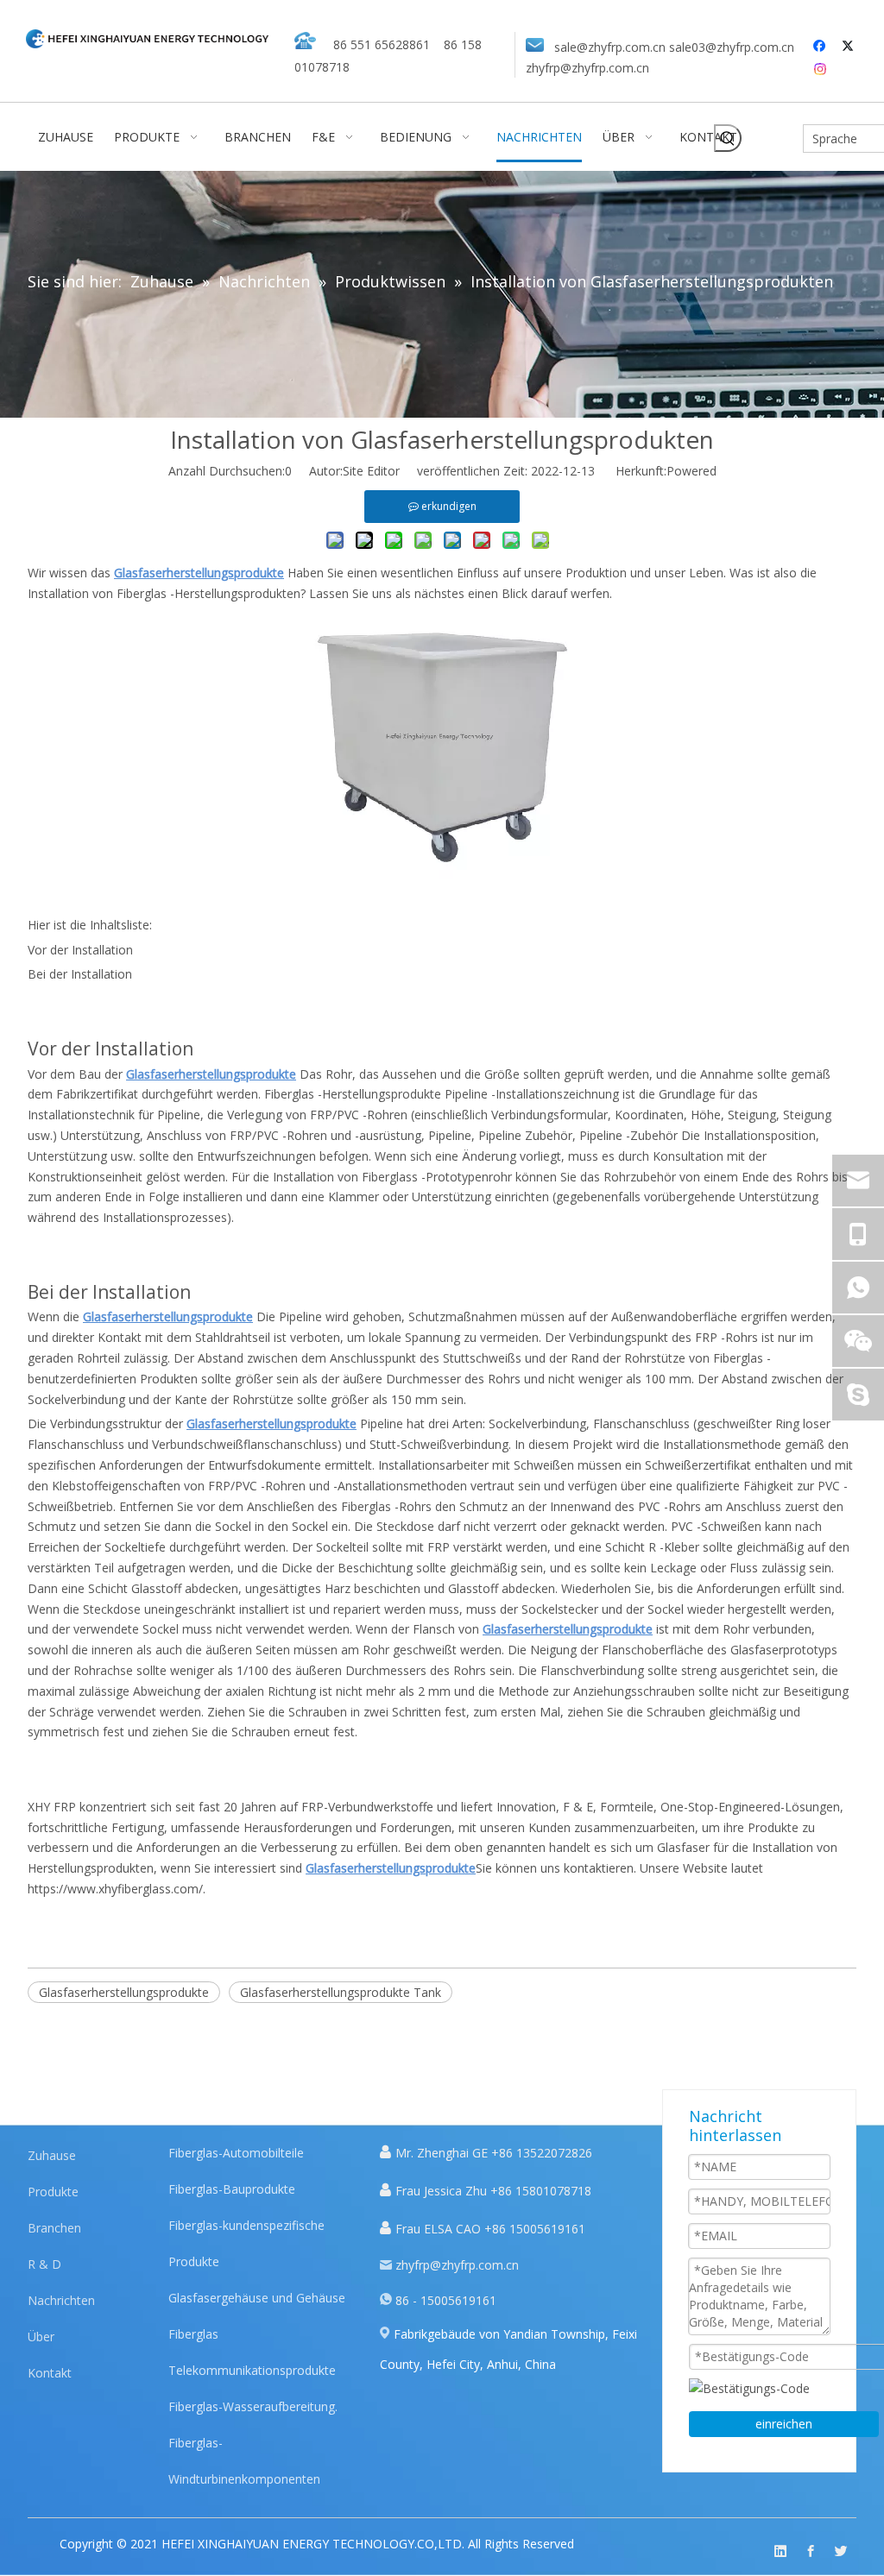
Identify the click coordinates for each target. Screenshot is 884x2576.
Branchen (54, 2228)
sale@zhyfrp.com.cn (610, 47)
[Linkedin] (780, 2551)
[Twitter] (851, 47)
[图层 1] (147, 38)
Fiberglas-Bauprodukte (232, 2189)
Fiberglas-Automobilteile (236, 2153)
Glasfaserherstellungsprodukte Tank (341, 1992)
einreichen (784, 2424)
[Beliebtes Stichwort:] (728, 138)
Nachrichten (61, 2300)
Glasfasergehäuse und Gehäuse (257, 2298)
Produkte (53, 2192)
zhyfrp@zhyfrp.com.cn (587, 68)
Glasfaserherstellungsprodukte (124, 1992)
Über (41, 2337)
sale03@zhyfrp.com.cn (732, 47)
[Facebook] (821, 47)
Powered (691, 471)
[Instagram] (821, 69)
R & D (44, 2264)
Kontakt (50, 2373)
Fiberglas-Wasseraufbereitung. (253, 2406)
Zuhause (52, 2155)
